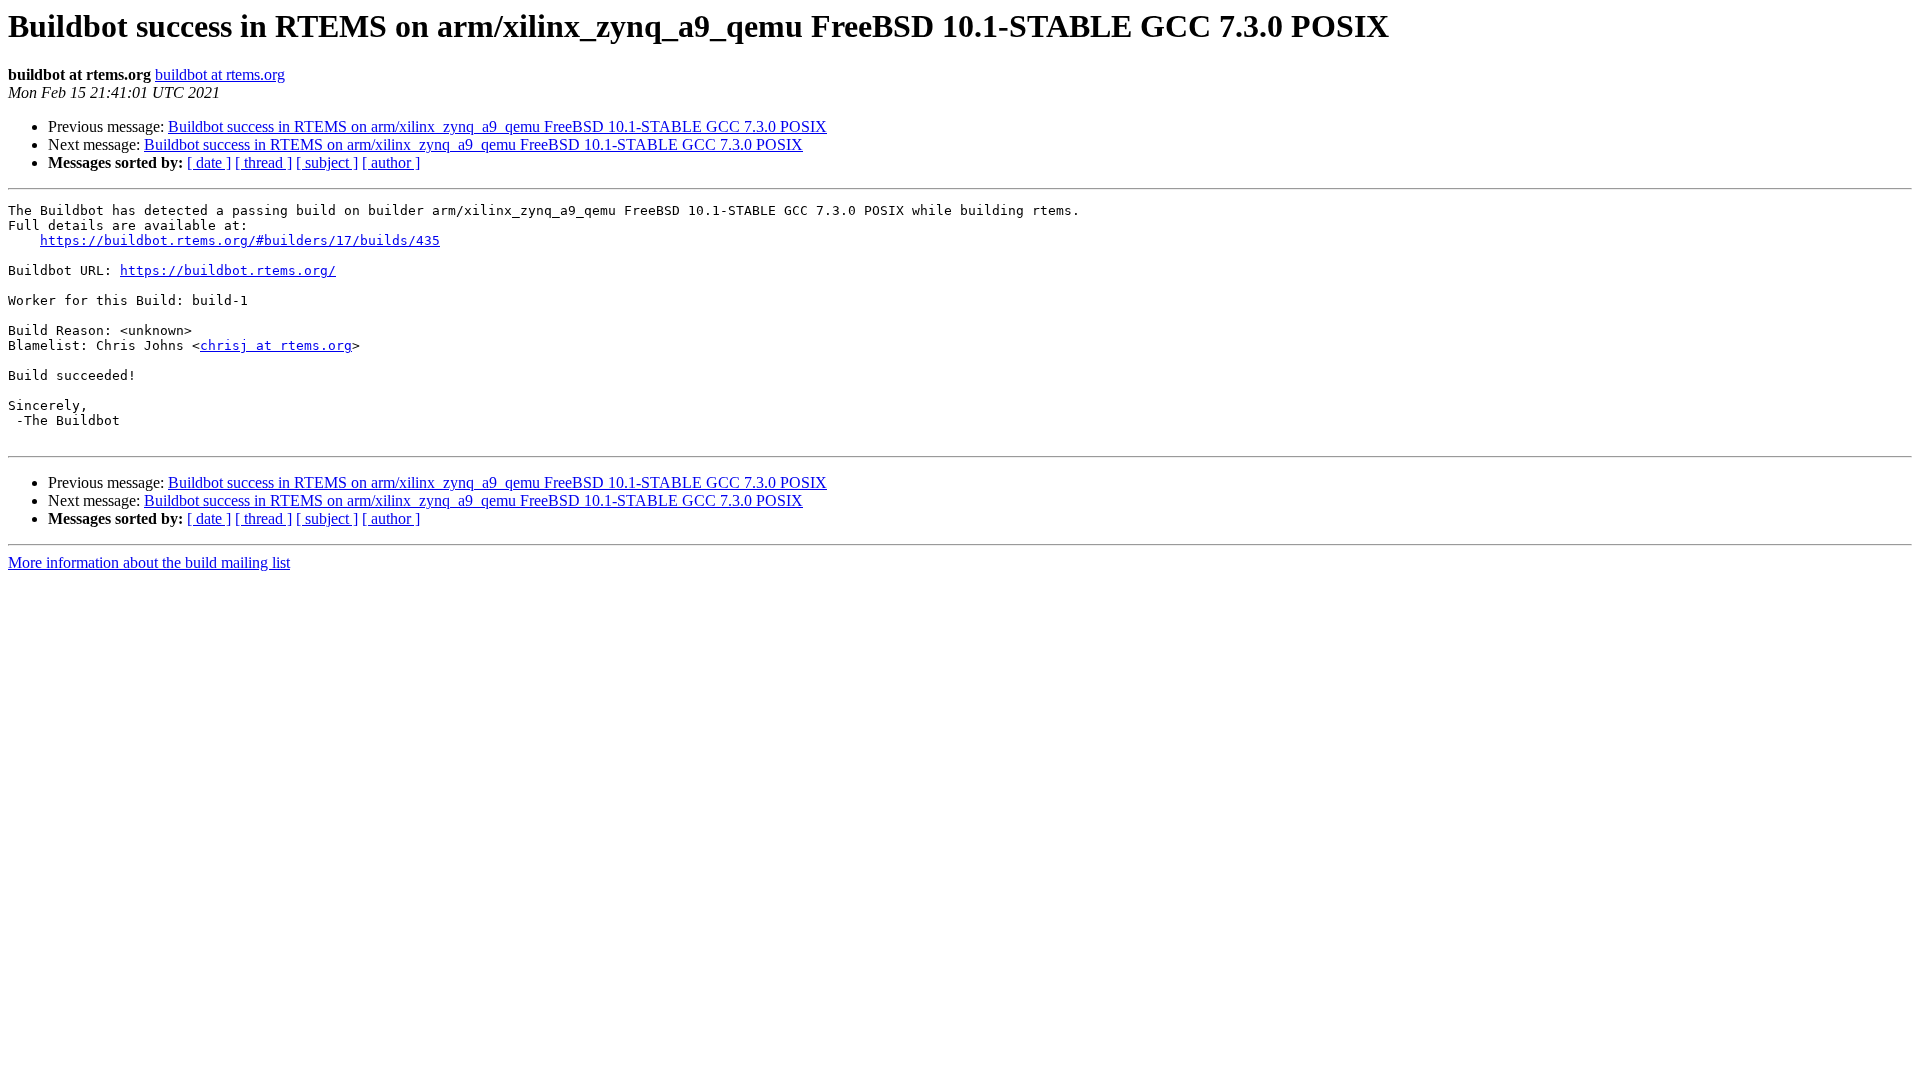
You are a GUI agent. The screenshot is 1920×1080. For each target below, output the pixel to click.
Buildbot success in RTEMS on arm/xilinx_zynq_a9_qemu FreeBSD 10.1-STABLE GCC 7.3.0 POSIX (497, 126)
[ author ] (391, 162)
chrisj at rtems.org (276, 345)
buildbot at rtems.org (220, 74)
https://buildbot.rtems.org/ (228, 270)
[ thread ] (263, 162)
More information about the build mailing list (149, 562)
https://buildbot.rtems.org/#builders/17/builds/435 (240, 240)
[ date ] (209, 162)
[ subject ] (327, 162)
